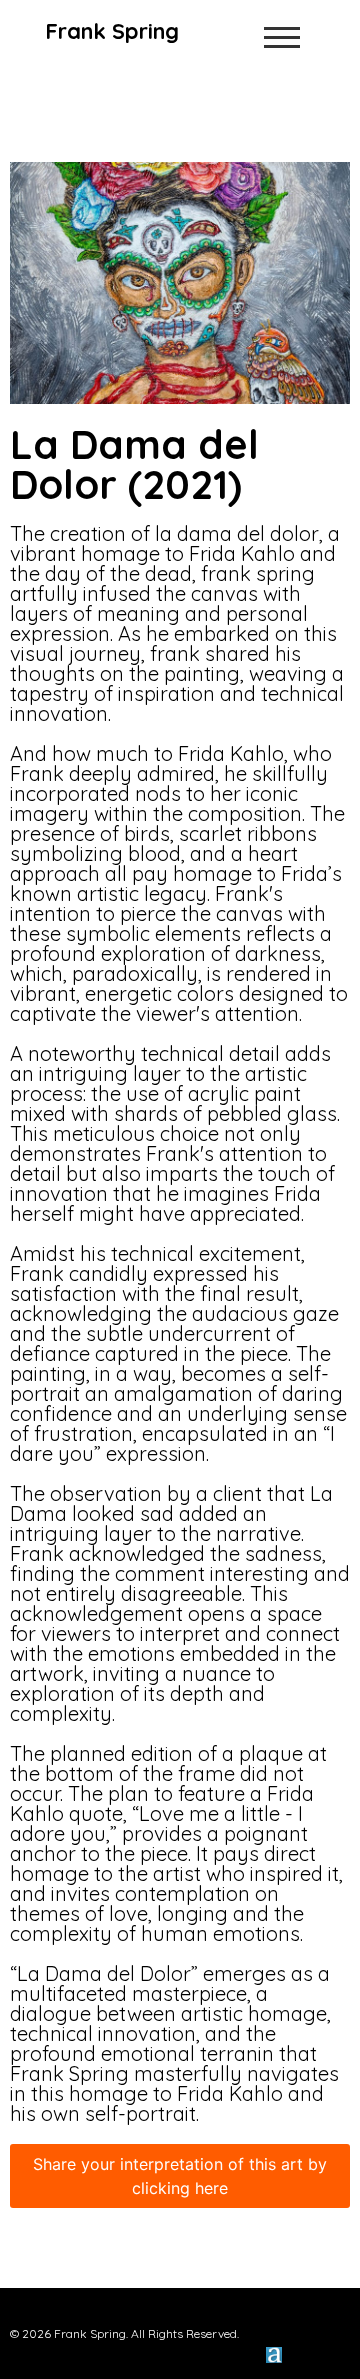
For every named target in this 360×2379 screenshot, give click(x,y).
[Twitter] (309, 2315)
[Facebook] (285, 2315)
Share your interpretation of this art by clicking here (180, 2176)
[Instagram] (333, 2315)
